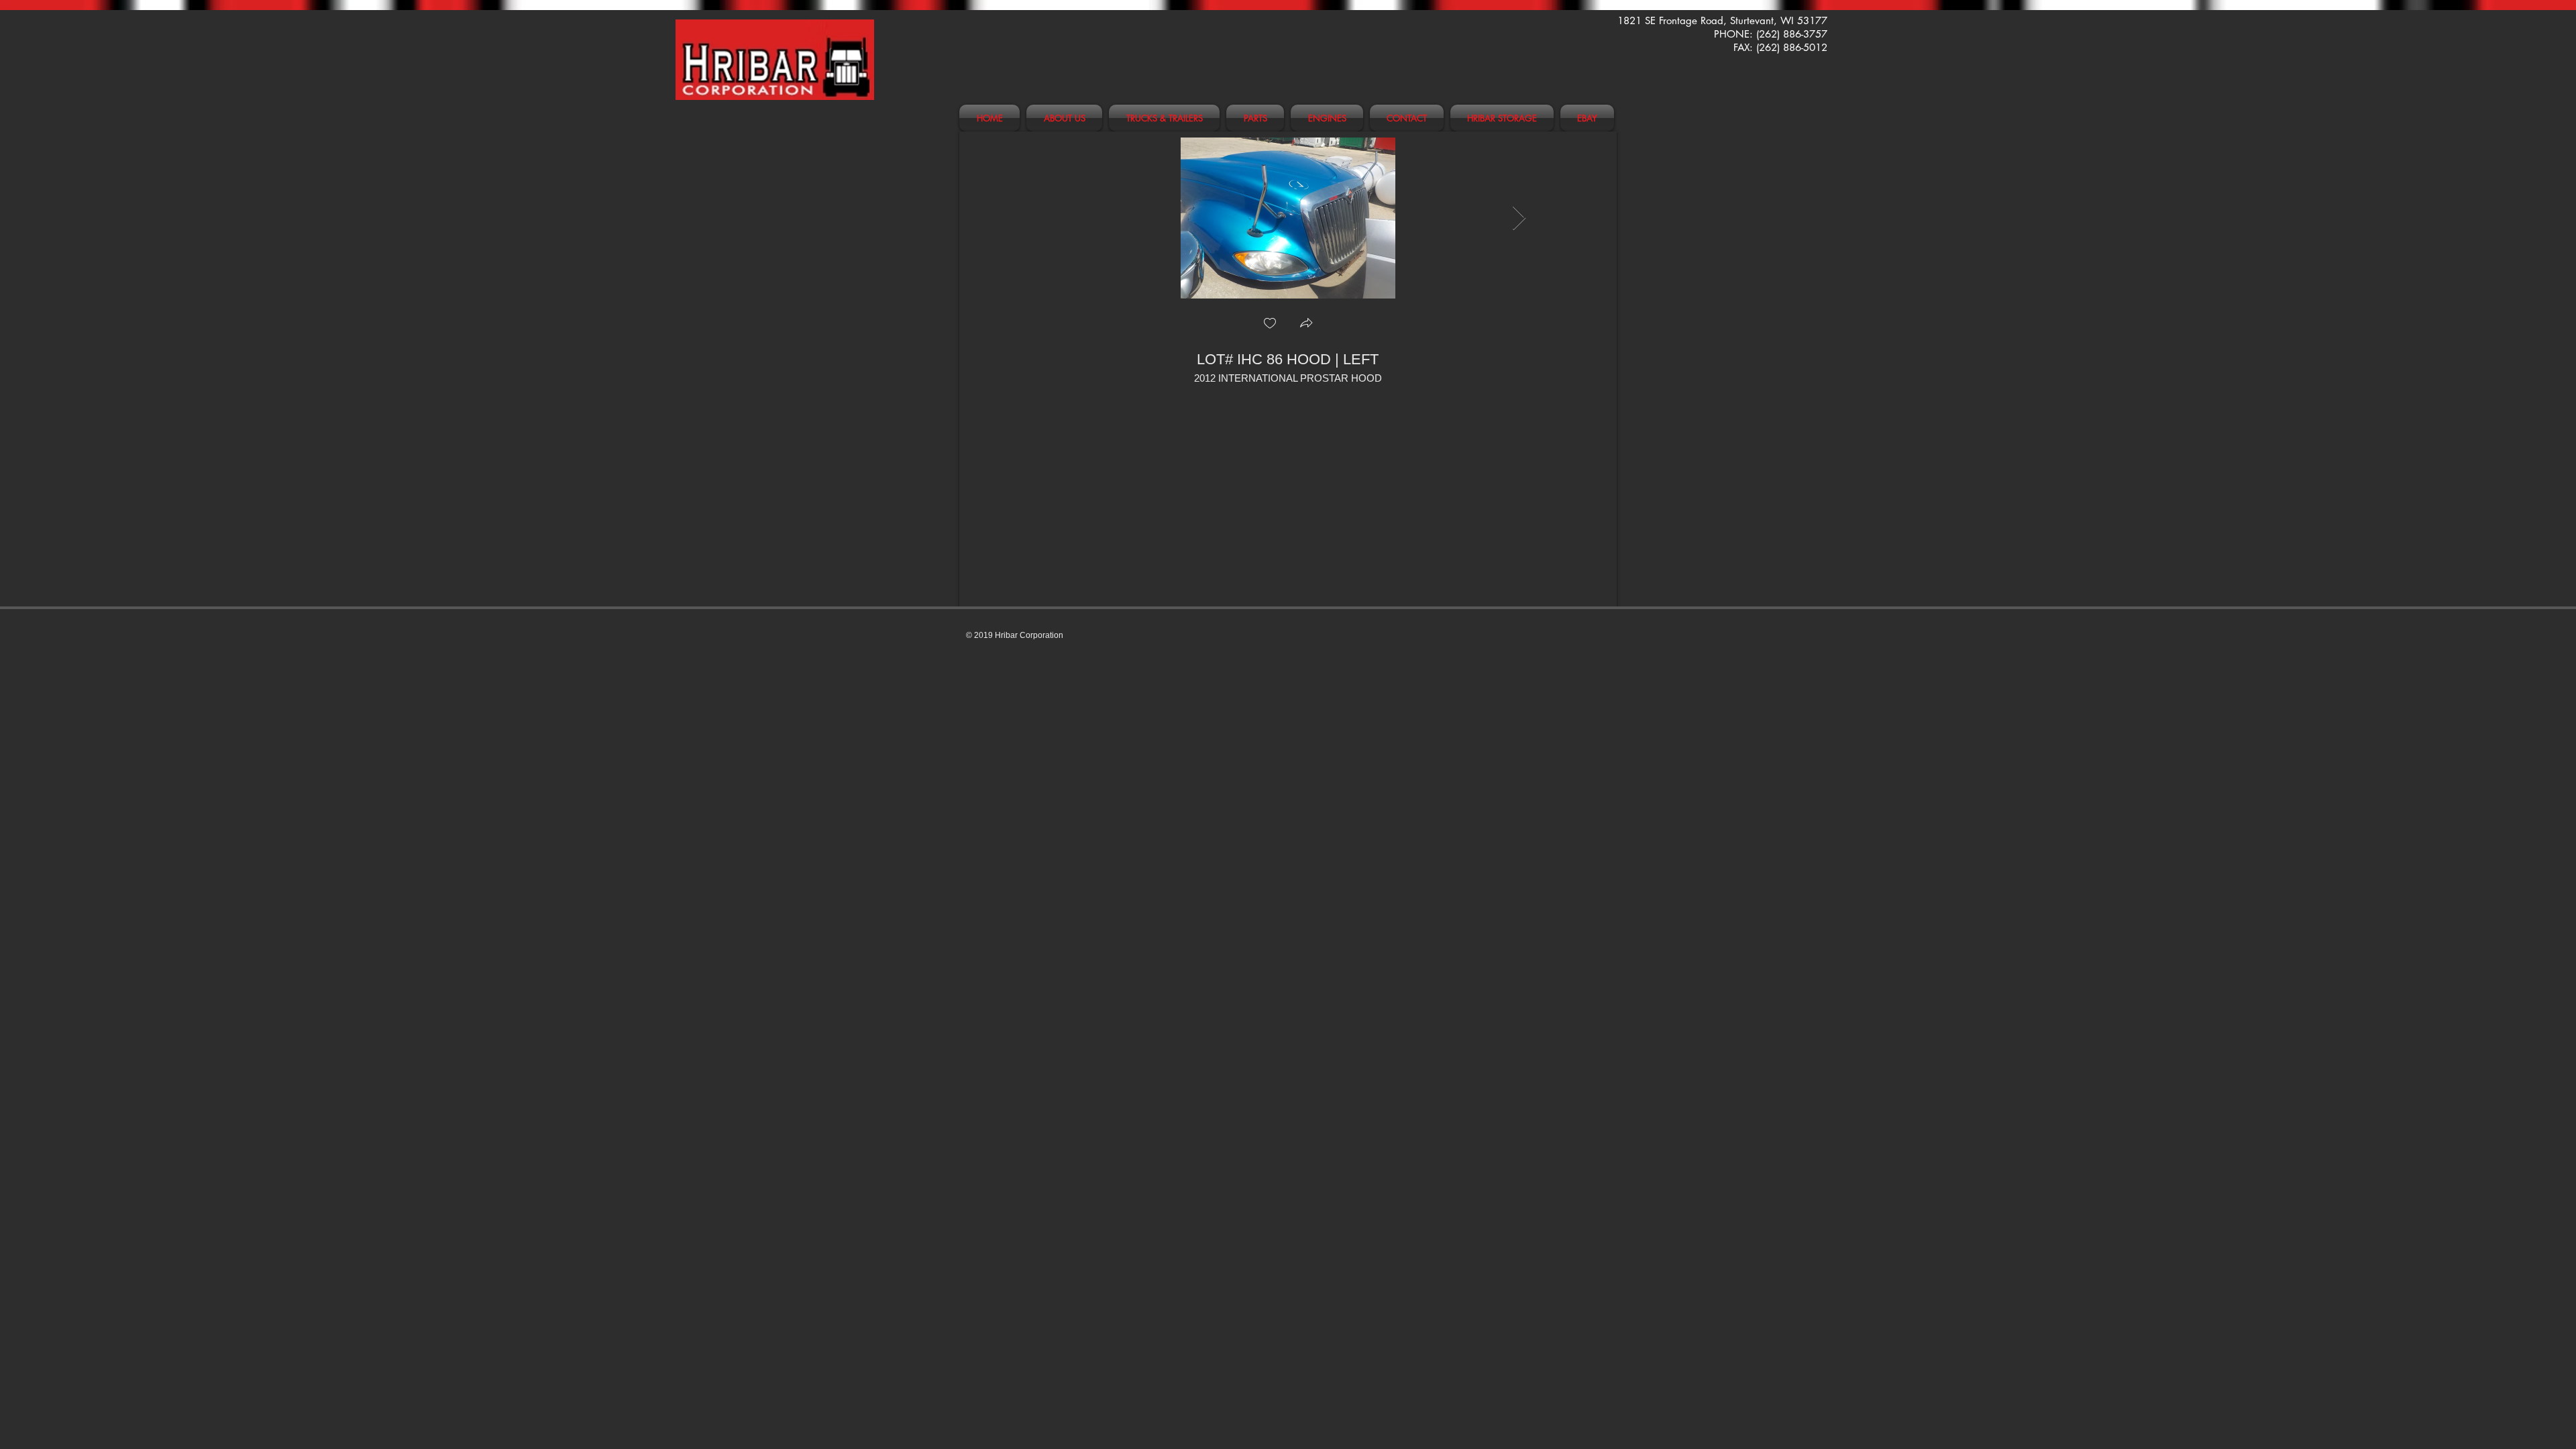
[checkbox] (1270, 324)
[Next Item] (1519, 218)
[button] (1306, 324)
